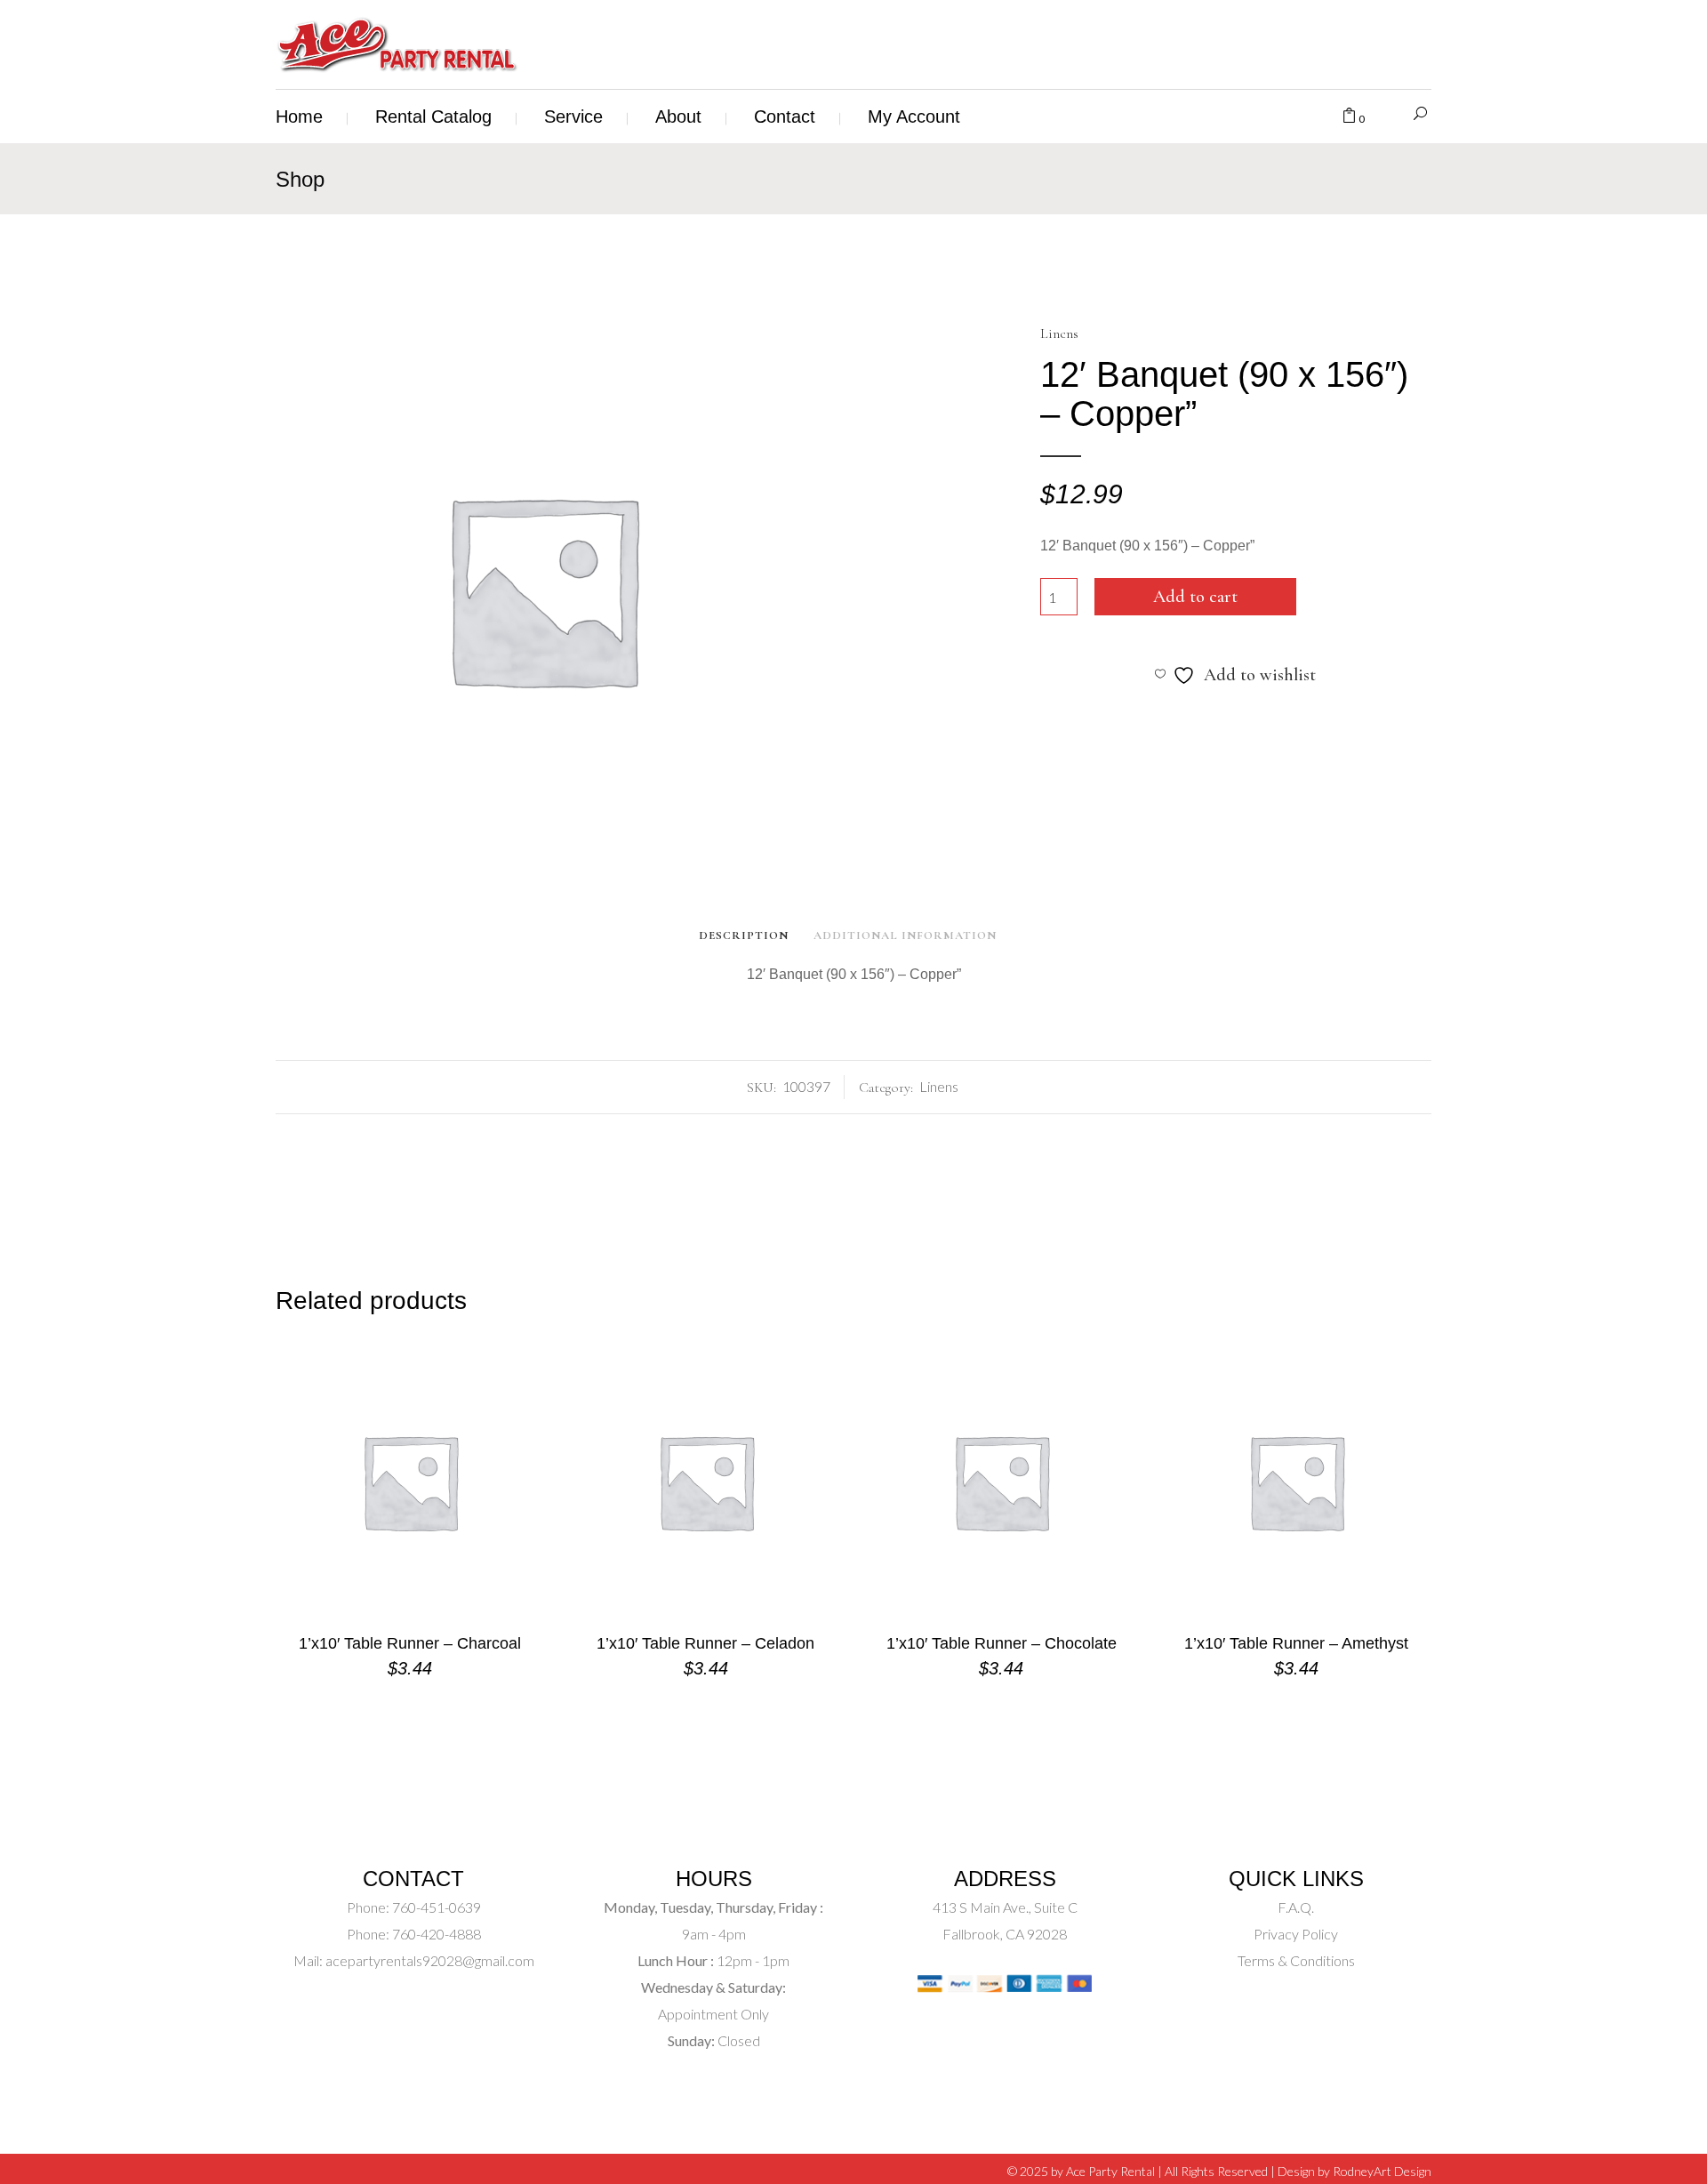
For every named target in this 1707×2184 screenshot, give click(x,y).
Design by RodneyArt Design (1354, 2171)
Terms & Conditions (1296, 1960)
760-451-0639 (435, 1907)
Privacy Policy (1296, 1934)
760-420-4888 (435, 1934)
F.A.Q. (1296, 1907)
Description (744, 935)
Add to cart (1195, 597)
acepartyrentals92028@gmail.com (430, 1960)
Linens (1059, 333)
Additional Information (905, 935)
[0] (1349, 116)
